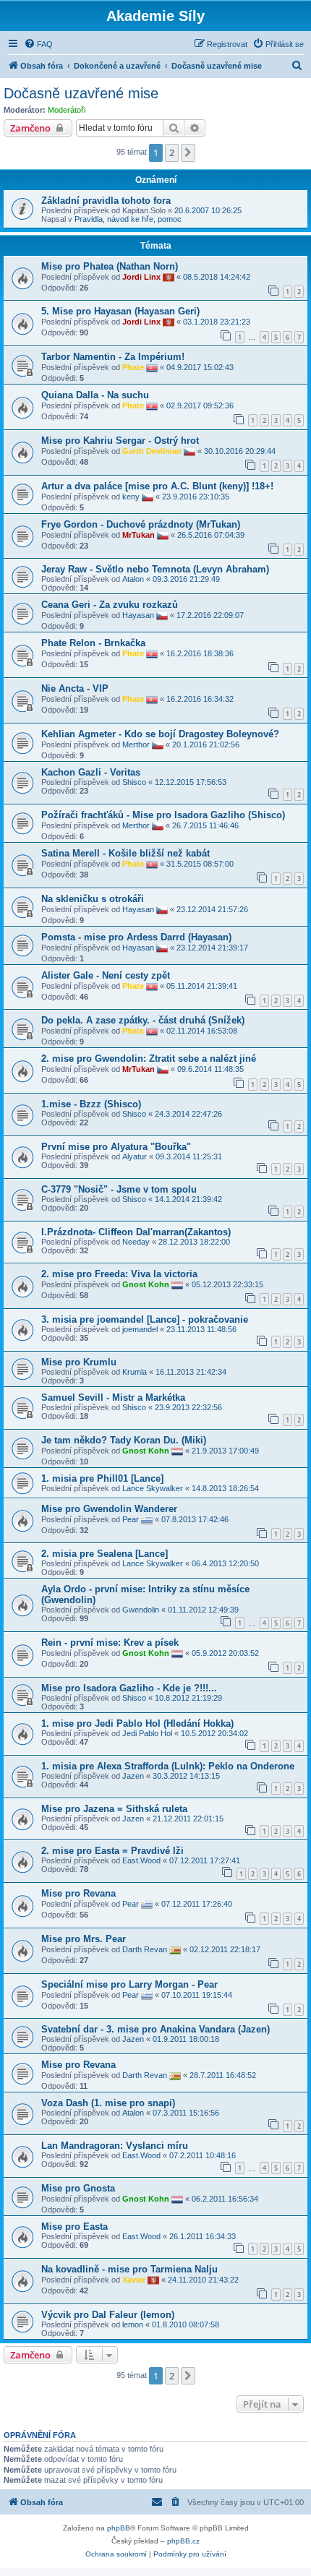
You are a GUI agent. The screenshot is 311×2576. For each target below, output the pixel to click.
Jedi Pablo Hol (147, 1733)
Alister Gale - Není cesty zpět (106, 975)
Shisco (134, 782)
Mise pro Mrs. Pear (84, 1939)
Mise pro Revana (78, 1893)
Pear (131, 1519)
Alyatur (135, 1156)
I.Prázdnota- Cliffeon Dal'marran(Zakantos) (136, 1232)
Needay (136, 1242)
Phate (133, 367)
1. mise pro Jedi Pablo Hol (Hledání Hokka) (137, 1723)
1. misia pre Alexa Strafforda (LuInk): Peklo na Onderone (168, 1766)
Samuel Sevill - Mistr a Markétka (113, 1398)
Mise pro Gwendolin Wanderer (109, 1509)
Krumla (135, 1372)
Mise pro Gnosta (78, 2188)
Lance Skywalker (153, 1488)
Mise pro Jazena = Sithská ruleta (114, 1809)
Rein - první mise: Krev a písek (110, 1643)
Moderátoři (67, 110)
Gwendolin (141, 1610)
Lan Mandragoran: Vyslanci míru (115, 2146)
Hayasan (138, 615)
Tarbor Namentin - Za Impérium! (113, 357)
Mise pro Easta (74, 2227)
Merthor (136, 744)
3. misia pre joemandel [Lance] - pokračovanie (145, 1319)
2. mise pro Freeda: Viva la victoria (119, 1274)
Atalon (133, 579)
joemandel (140, 1329)
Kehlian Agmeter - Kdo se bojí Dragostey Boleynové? (160, 734)
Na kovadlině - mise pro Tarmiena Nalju (129, 2269)
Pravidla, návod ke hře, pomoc (128, 219)
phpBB (119, 2528)
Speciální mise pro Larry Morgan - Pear (129, 1984)
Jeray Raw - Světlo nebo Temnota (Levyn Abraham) (155, 569)
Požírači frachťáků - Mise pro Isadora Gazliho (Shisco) (163, 815)
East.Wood (141, 1860)
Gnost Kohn (146, 1284)
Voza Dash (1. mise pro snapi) (108, 2103)
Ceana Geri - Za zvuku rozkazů (110, 605)
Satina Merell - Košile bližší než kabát (125, 853)
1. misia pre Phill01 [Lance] (102, 1478)
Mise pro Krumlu (79, 1362)
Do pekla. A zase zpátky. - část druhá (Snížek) (143, 1020)
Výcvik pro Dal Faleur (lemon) (108, 2315)
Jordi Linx (141, 276)
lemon (133, 2324)
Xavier (134, 2280)
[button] (188, 153)
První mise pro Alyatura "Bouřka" (116, 1147)
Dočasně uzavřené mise (81, 93)
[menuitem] (38, 44)
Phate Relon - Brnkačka (93, 643)
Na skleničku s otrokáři (93, 899)
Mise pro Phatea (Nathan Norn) (110, 266)
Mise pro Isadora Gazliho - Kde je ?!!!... (129, 1688)
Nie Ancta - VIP (75, 688)
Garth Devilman (152, 451)
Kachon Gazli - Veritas (91, 772)
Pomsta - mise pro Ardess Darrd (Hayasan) (136, 937)
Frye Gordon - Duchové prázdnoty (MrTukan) (141, 524)
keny (131, 497)
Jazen (133, 1776)
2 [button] (172, 153)
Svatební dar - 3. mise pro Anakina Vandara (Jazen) (155, 2029)
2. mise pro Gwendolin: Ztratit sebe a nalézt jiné (149, 1059)
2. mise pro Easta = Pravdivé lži (112, 1851)
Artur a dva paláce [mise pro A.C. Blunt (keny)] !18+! (157, 486)
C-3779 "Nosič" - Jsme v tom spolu (119, 1189)
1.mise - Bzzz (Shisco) (91, 1104)
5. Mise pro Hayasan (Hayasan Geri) (120, 311)
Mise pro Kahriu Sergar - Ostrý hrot (120, 441)
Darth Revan (145, 1949)
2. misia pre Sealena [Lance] (105, 1554)
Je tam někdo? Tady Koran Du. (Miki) (124, 1440)
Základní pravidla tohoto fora (106, 201)
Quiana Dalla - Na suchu (95, 395)
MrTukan (139, 535)
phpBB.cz (183, 2541)
